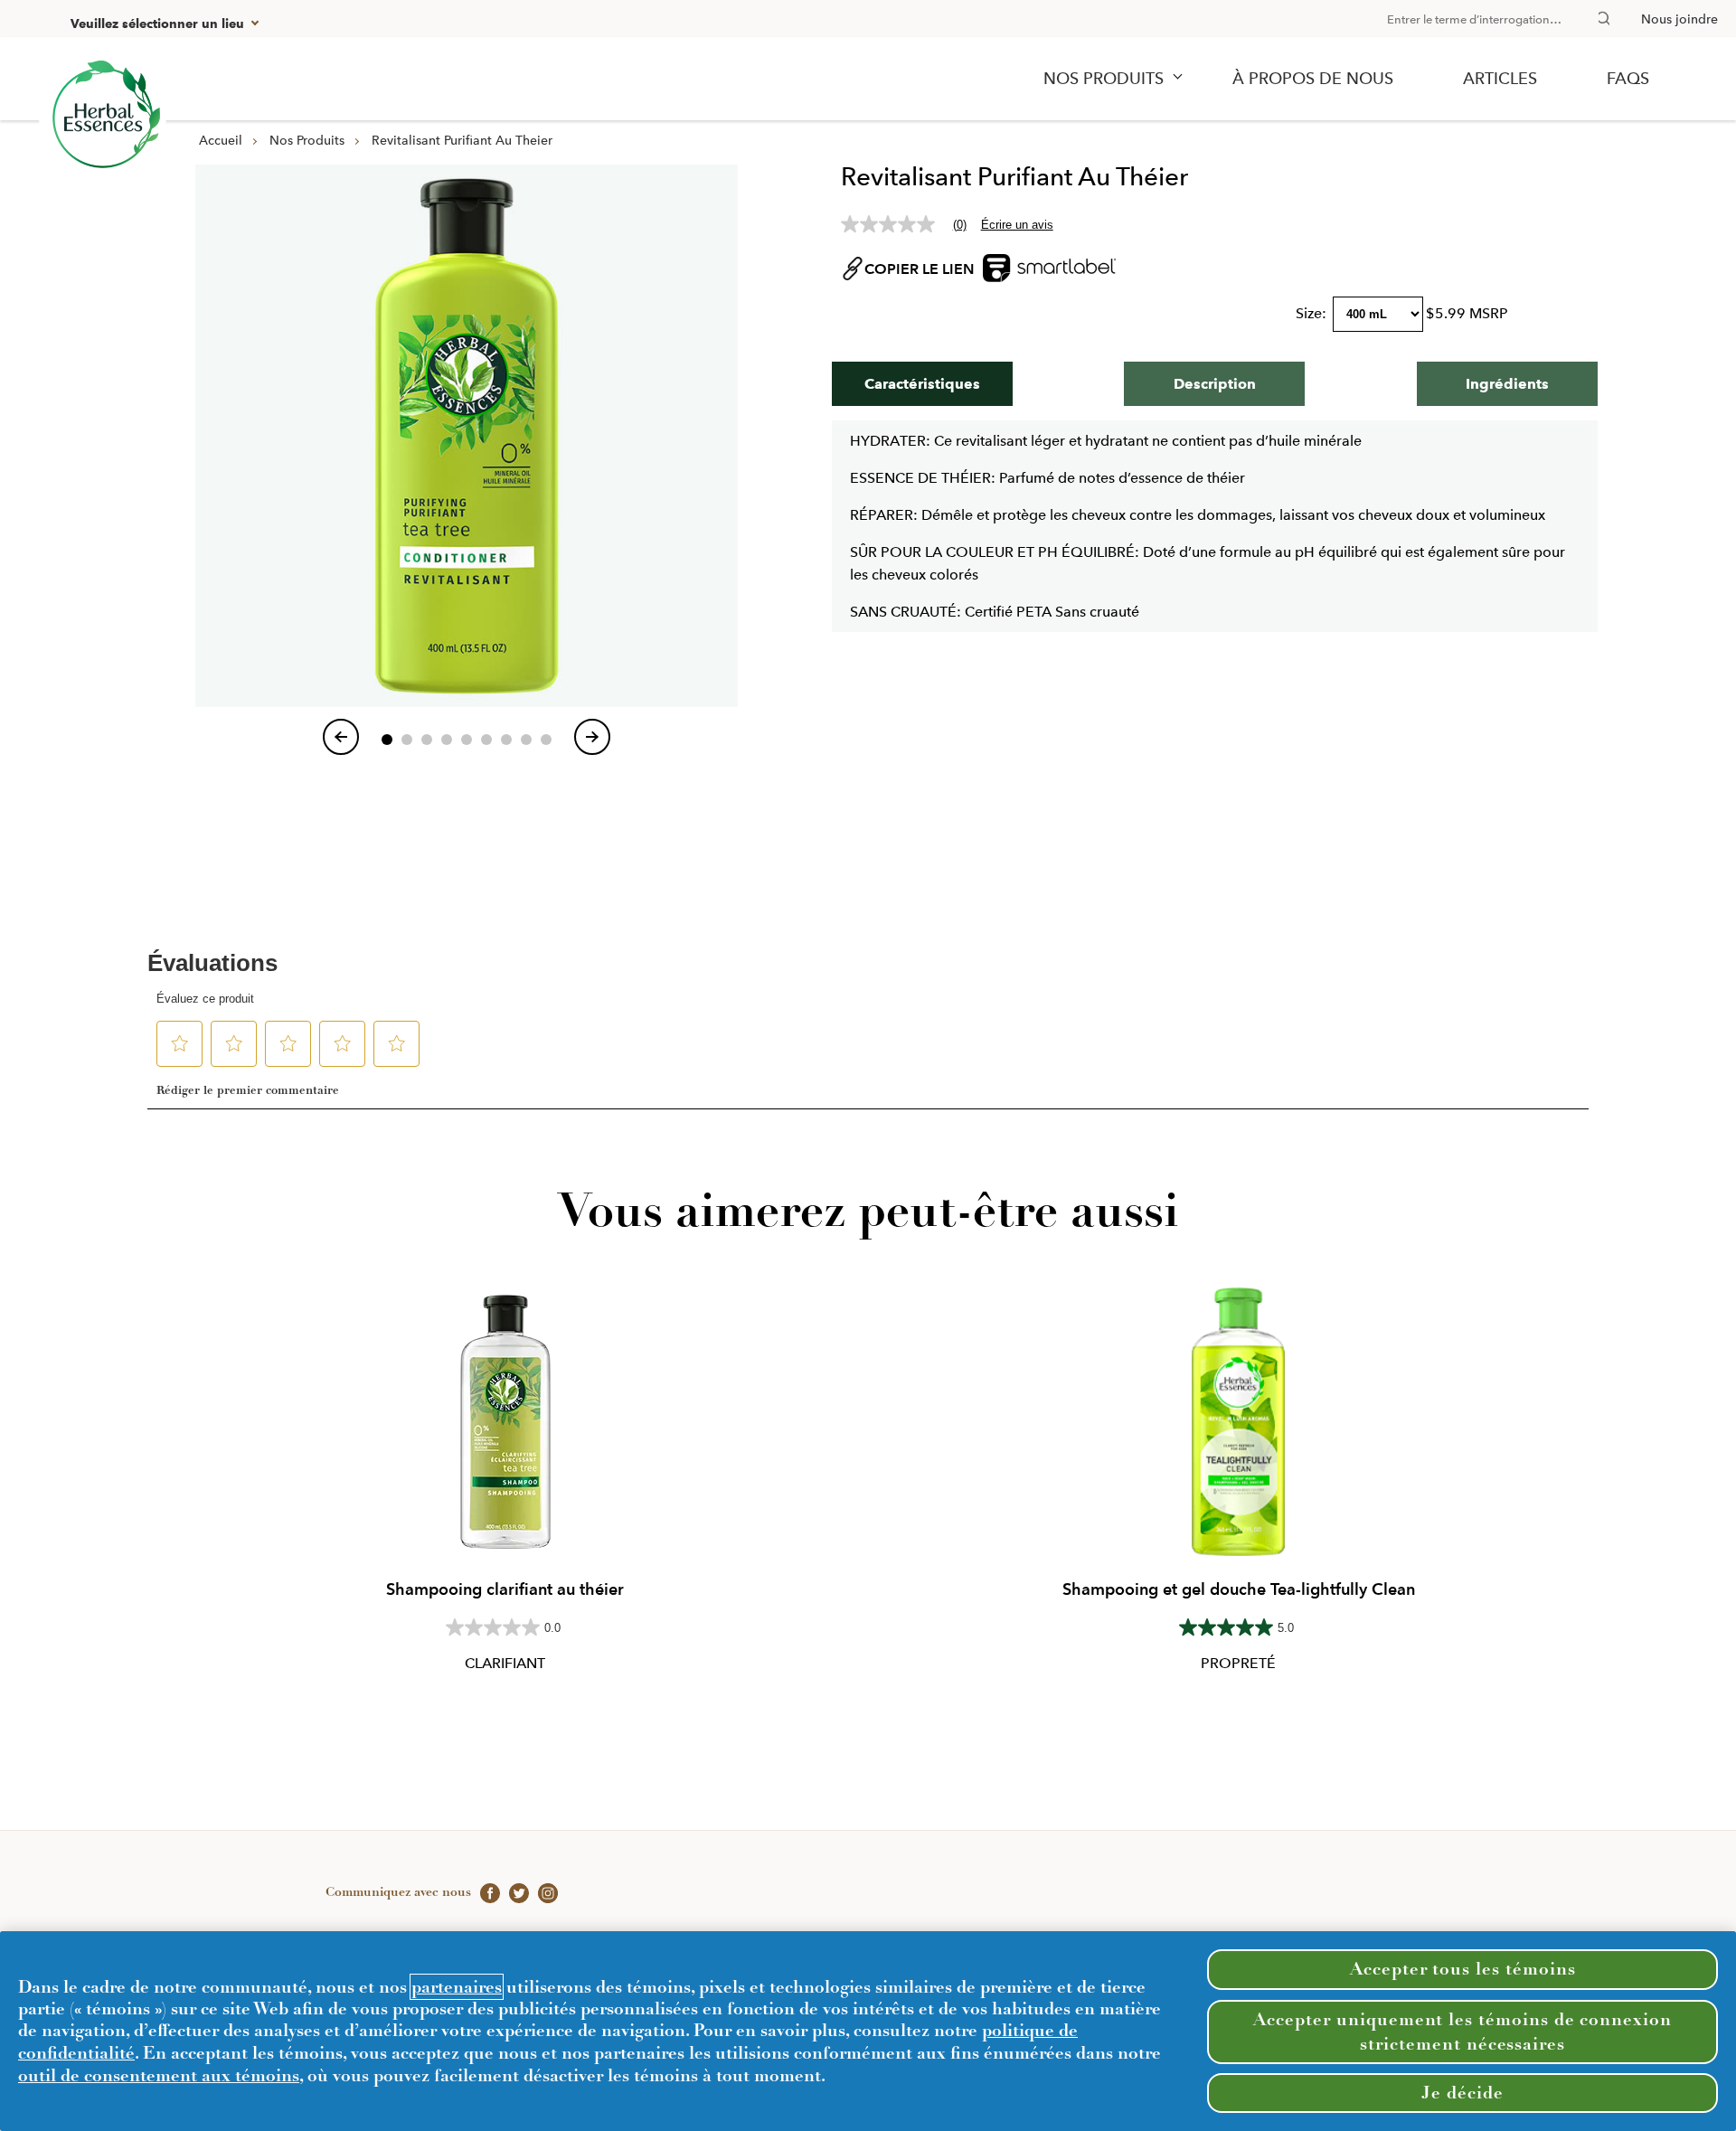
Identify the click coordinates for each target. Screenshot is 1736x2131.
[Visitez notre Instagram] (543, 1891)
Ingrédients (1507, 384)
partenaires (457, 1987)
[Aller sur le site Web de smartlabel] (1049, 293)
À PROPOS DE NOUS (1313, 79)
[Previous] (341, 737)
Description (1215, 384)
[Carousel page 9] (546, 740)
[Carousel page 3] (427, 740)
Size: (1313, 313)
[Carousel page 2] (407, 740)
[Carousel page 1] (387, 740)
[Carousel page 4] (447, 740)
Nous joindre (1679, 19)
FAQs (1628, 79)
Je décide (1462, 2093)
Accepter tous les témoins (1463, 1969)
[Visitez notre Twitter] (514, 1891)
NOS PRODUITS (1104, 79)
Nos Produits (307, 140)
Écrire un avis (1017, 225)
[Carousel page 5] (467, 740)
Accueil (221, 140)
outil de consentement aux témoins (159, 2075)
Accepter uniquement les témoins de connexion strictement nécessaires (1462, 2031)
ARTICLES (1500, 79)
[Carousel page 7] (506, 740)
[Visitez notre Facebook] (486, 1891)
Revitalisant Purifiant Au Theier (462, 140)
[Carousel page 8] (526, 740)
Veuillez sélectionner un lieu (157, 24)
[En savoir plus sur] (103, 117)
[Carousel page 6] (486, 740)
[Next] (592, 737)
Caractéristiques (922, 384)
